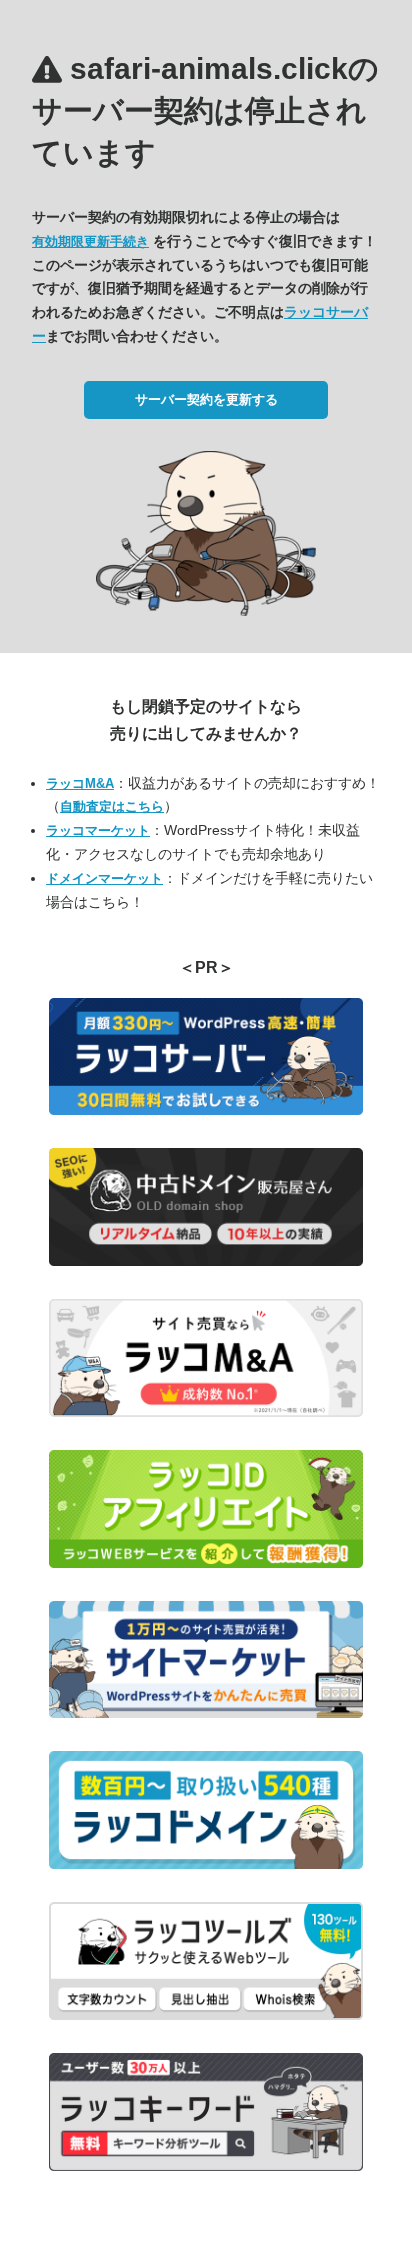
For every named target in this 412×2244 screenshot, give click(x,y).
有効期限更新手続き (90, 241)
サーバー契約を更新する (206, 399)
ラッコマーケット (98, 830)
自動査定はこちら (112, 806)
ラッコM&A (80, 783)
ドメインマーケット (104, 878)
